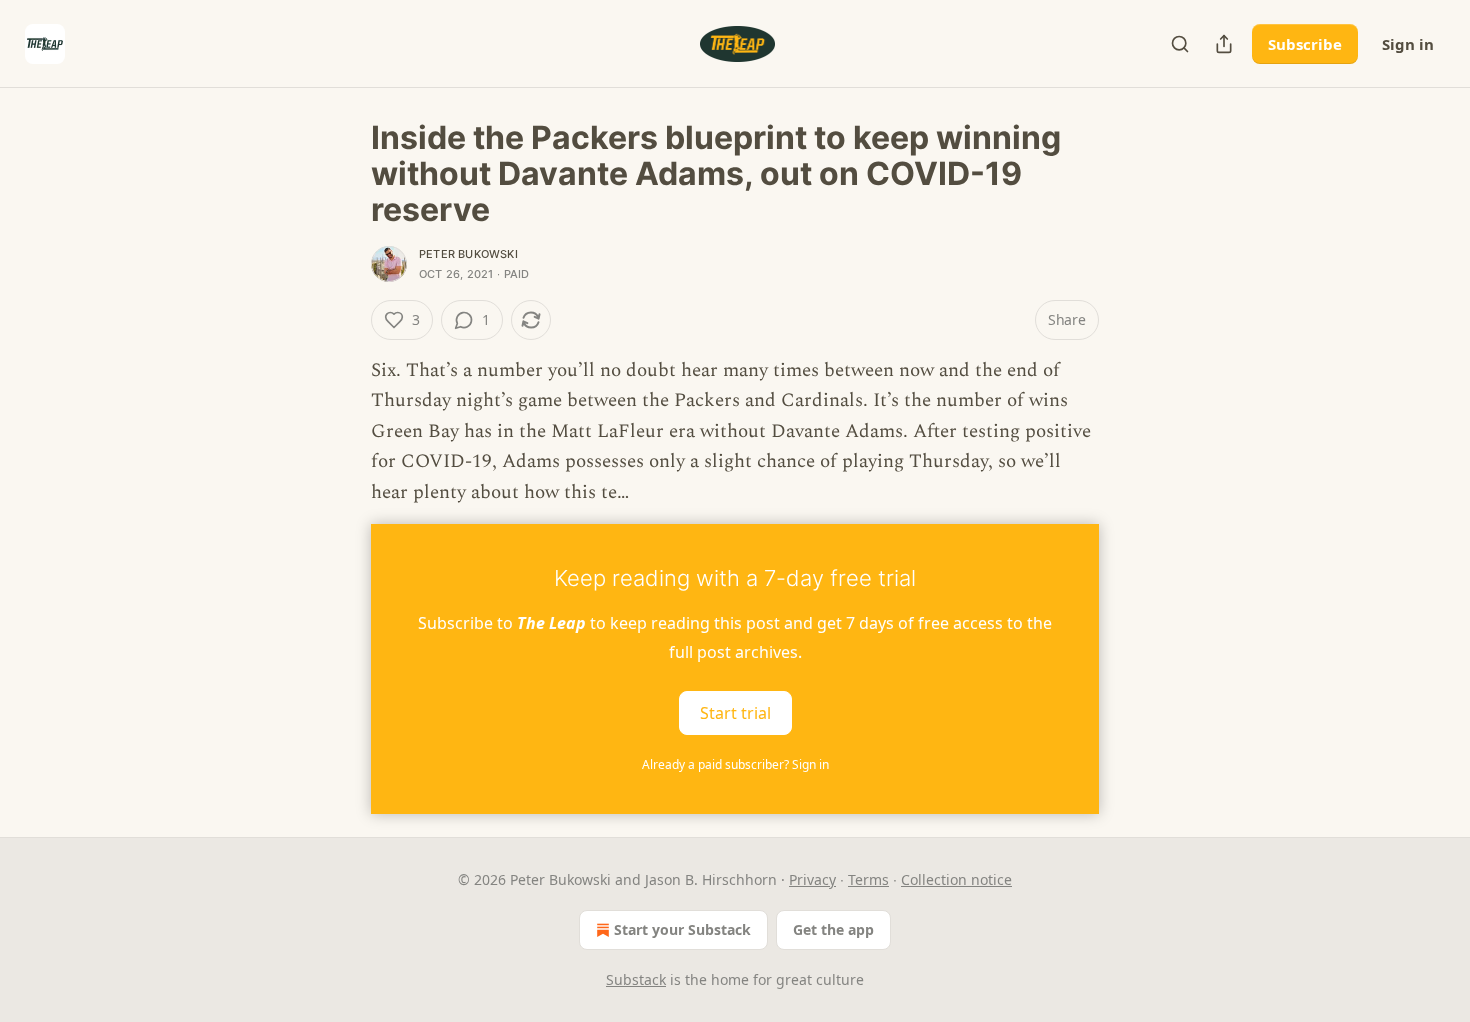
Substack (636, 979)
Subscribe (1305, 44)
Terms (868, 879)
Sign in (1408, 44)
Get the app (833, 929)
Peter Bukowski (468, 254)
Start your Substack (682, 929)
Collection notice (956, 879)
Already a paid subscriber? (735, 764)
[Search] (1180, 44)
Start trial (735, 713)
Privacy (812, 879)
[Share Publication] (1224, 44)
